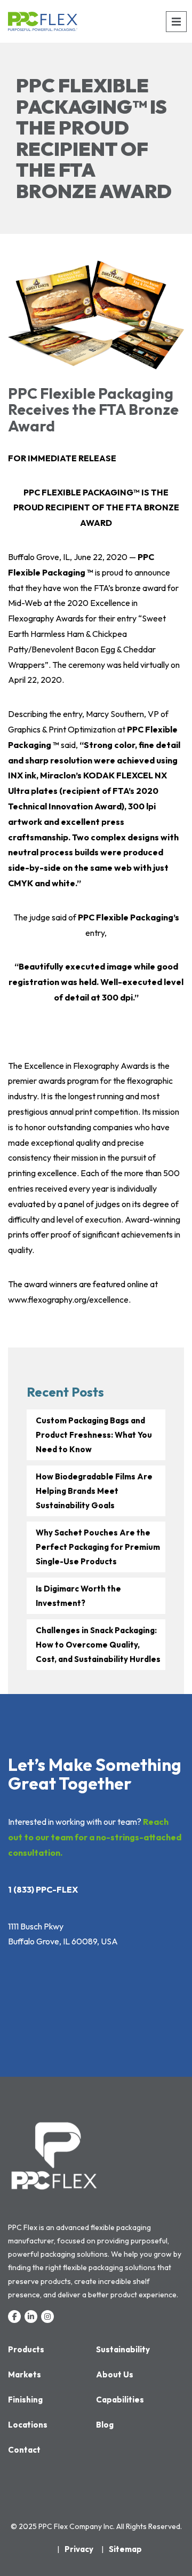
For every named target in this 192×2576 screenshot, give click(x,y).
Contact (24, 2450)
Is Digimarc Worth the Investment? (78, 1596)
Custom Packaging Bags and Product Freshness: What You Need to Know (94, 1435)
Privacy (79, 2549)
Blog (105, 2425)
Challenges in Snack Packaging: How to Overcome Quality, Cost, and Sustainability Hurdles (98, 1645)
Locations (28, 2425)
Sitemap (125, 2549)
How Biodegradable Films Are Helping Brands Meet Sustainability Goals (94, 1491)
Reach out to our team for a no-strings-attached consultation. (95, 1837)
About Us (115, 2374)
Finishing (25, 2400)
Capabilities (120, 2400)
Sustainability (123, 2349)
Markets (25, 2374)
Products (26, 2349)
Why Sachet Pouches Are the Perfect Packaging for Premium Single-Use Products (98, 1547)
